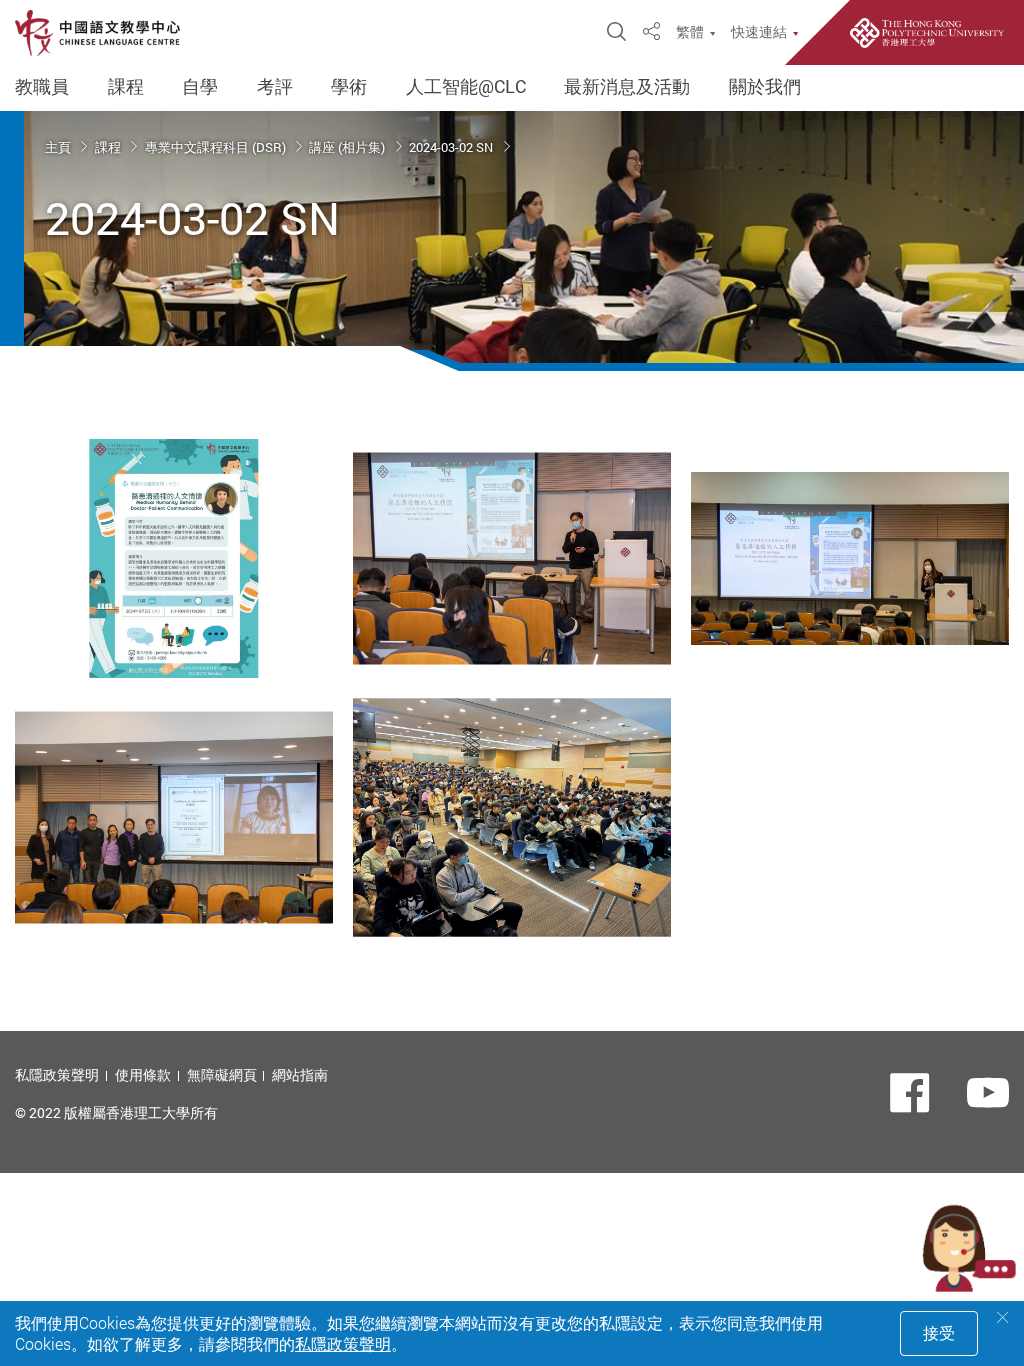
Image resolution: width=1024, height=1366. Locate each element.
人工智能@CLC (466, 87)
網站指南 (300, 1074)
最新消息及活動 (627, 87)
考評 (275, 87)
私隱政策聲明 (57, 1074)
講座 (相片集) (348, 147)
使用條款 (143, 1074)
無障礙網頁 (222, 1074)
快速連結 (759, 32)
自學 (200, 87)
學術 (349, 87)
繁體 (690, 32)
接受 (939, 1333)
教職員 (42, 87)
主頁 (59, 147)
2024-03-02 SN (452, 147)
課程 (126, 87)
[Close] (1003, 1317)
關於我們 (765, 87)
